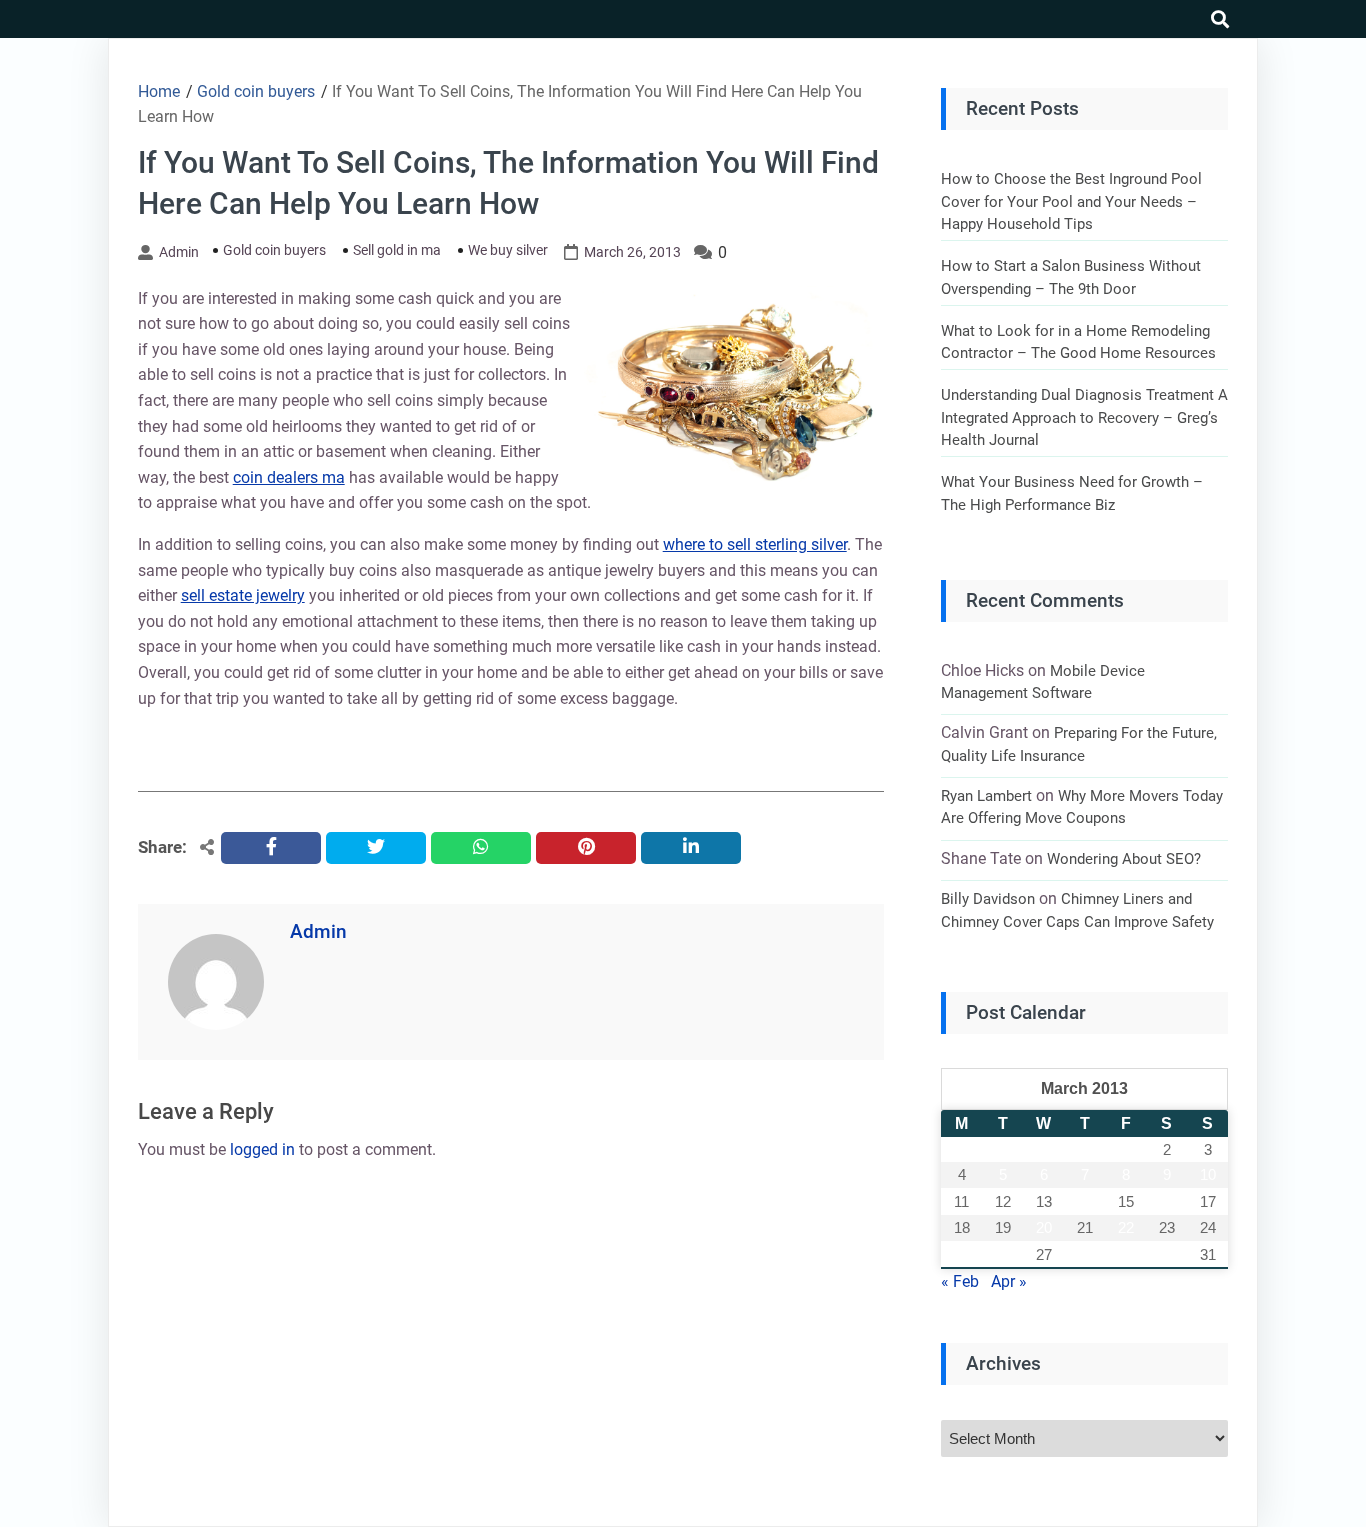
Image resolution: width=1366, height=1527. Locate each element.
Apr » (1009, 1281)
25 (962, 1254)
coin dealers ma (289, 477)
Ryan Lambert (986, 796)
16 (1167, 1201)
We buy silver (508, 250)
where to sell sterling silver (755, 544)
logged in (262, 1149)
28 (1085, 1254)
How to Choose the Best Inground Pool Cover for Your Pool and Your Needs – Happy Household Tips (1071, 201)
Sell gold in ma (397, 250)
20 (1044, 1227)
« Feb (960, 1281)
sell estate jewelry (243, 595)
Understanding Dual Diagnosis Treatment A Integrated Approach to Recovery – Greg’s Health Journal (1084, 417)
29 (1126, 1254)
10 (1208, 1174)
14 (1085, 1201)
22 (1126, 1227)
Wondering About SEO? (1124, 859)
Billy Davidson (988, 899)
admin (179, 252)
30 (1167, 1254)
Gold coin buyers (274, 250)
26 (1003, 1254)
